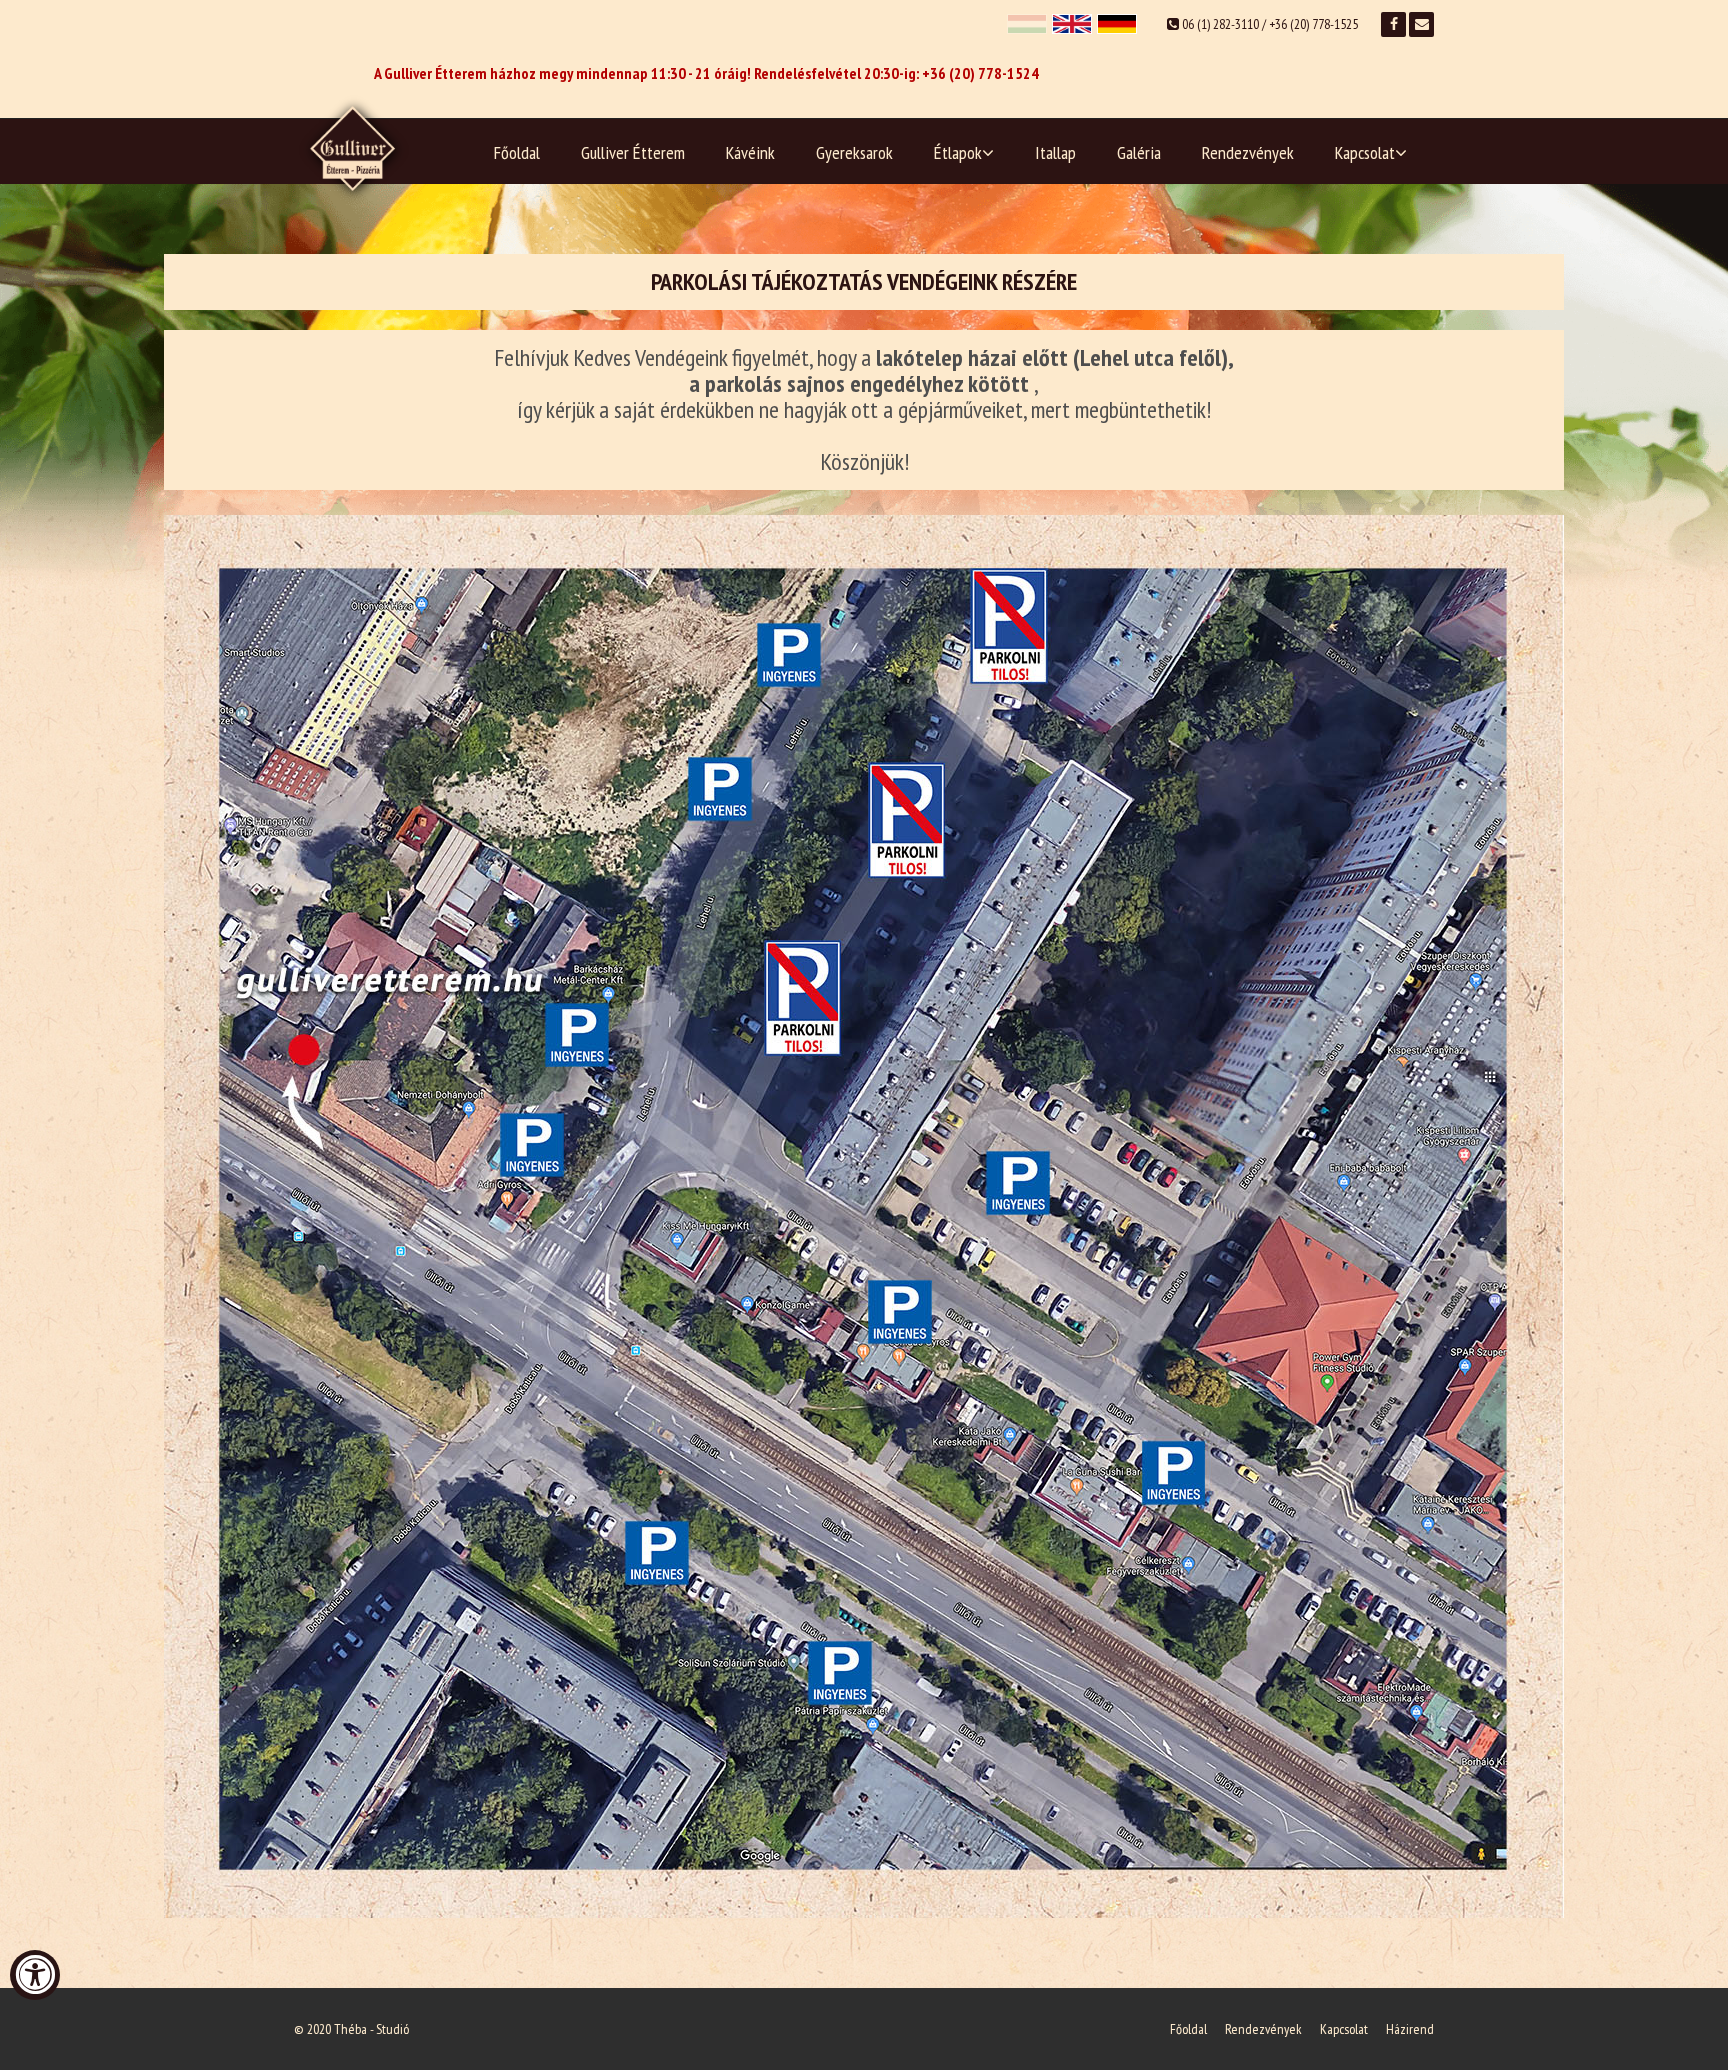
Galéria (1139, 152)
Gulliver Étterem (633, 152)
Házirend (1410, 2029)
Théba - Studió (371, 2029)
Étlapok (958, 152)
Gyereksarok (854, 152)
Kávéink (750, 152)
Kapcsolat (1365, 152)
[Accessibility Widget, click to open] (35, 1975)
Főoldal (517, 152)
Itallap (1055, 152)
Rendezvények (1248, 152)
